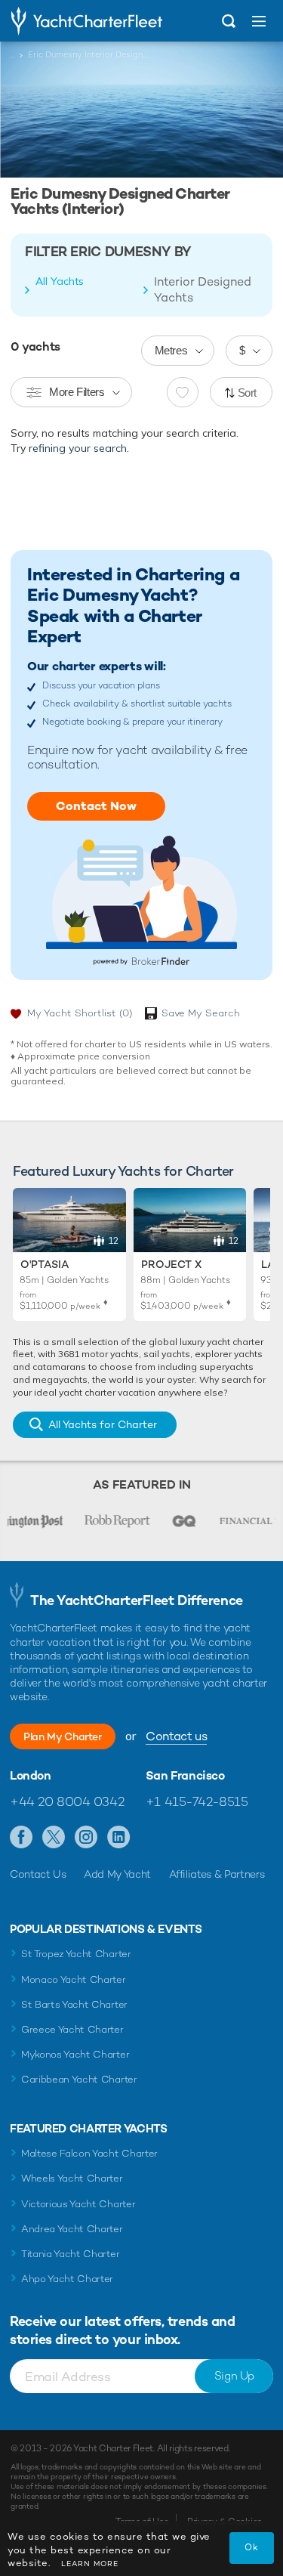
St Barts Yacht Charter (74, 2004)
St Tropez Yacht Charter (76, 1954)
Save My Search (201, 1013)
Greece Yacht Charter (72, 2029)
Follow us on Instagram (86, 1838)
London (31, 1776)
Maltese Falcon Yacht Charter (89, 2153)
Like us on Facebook (22, 1838)
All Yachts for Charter (103, 1424)
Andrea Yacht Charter (72, 2229)
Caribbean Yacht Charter (79, 2079)
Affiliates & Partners (217, 1874)
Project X (171, 1264)
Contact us (176, 1736)
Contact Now (96, 806)
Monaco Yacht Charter (74, 1979)
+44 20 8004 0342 (67, 1801)
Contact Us (38, 1874)
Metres (171, 350)
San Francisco (185, 1776)
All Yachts (60, 281)
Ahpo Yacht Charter (67, 2279)
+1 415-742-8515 (197, 1801)
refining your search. (79, 448)
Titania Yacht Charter (70, 2254)
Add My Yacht (117, 1874)
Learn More (90, 2564)
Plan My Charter (63, 1736)
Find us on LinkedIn (119, 1838)
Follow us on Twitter (54, 1838)
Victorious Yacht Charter (78, 2204)
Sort (248, 393)
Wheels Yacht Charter (72, 2178)
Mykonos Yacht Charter (75, 2054)
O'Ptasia (45, 1264)
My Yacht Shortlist (80, 1013)
